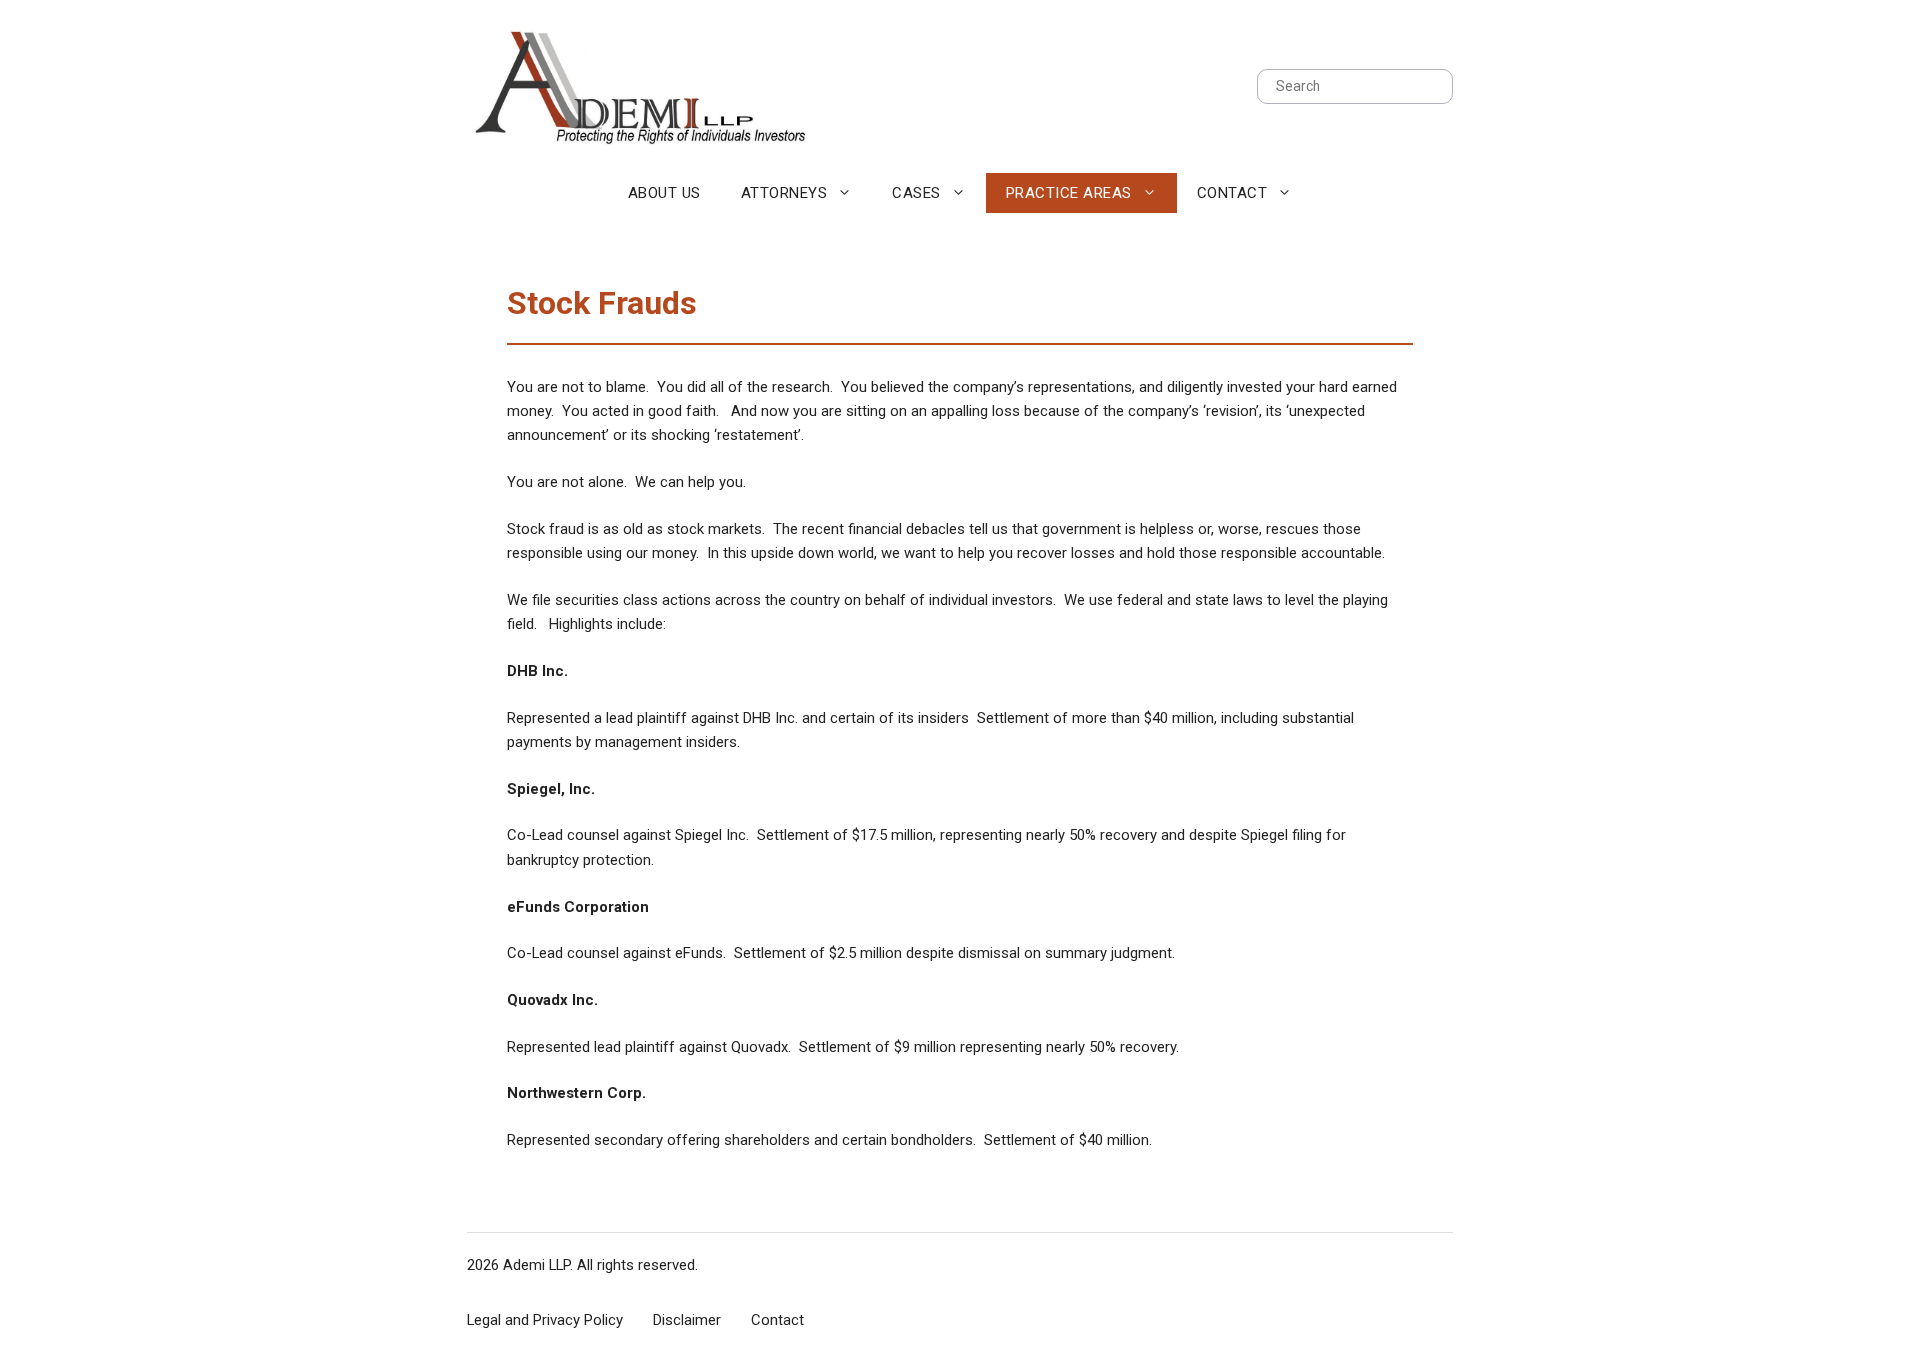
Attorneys (784, 193)
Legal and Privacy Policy (545, 1320)
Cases (916, 193)
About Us (664, 193)
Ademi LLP (536, 1265)
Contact (1232, 193)
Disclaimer (687, 1320)
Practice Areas (1069, 193)
